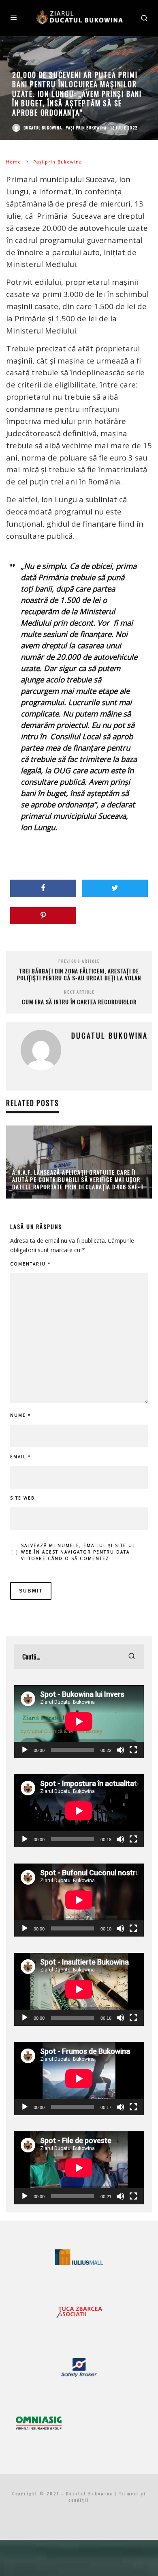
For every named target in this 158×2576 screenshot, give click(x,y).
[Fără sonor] (120, 1750)
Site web (22, 1498)
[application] (79, 1722)
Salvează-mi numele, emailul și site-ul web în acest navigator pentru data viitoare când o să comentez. (78, 1552)
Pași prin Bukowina (86, 128)
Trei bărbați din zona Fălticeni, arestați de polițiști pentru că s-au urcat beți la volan (79, 974)
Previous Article (79, 961)
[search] (132, 1657)
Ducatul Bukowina (43, 128)
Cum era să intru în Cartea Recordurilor (79, 1002)
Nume (21, 1415)
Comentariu (31, 1264)
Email (21, 1457)
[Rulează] (25, 1750)
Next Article (79, 992)
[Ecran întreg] (133, 1750)
